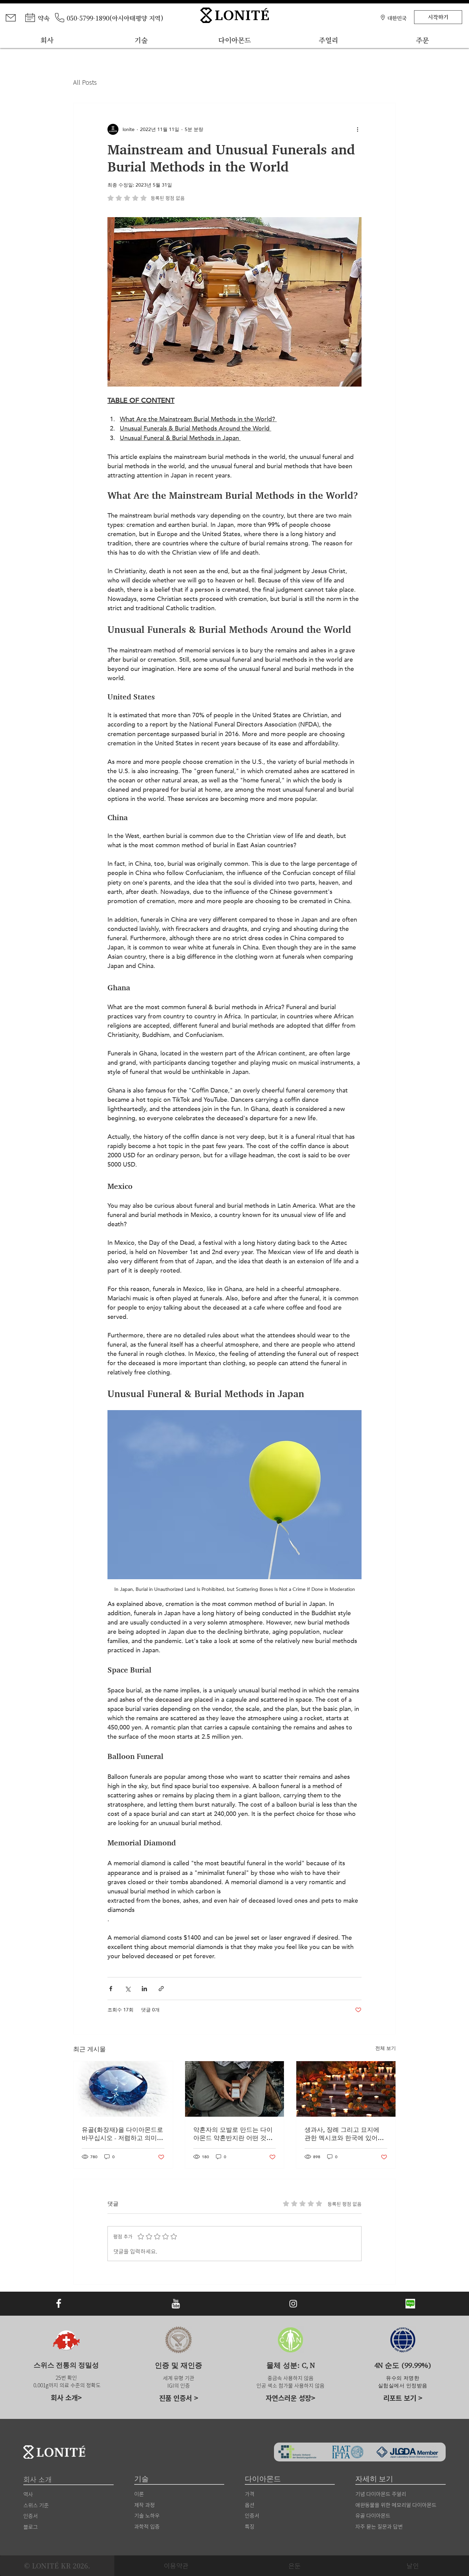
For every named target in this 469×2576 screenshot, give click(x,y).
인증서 (252, 2515)
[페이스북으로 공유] (111, 1989)
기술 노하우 (147, 2515)
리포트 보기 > (403, 2398)
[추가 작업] (357, 129)
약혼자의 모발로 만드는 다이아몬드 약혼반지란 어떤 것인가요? (233, 2134)
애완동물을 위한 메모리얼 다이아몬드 (396, 2505)
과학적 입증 (147, 2526)
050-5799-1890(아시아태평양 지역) (115, 18)
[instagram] (293, 2304)
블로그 (31, 2527)
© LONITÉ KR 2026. (57, 2566)
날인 (413, 2566)
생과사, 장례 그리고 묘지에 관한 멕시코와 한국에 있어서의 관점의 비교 (344, 2134)
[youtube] (176, 2304)
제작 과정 (145, 2505)
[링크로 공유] (161, 1989)
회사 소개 (64, 2397)
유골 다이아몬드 (373, 2515)
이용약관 (176, 2566)
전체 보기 (386, 2048)
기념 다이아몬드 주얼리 (381, 2494)
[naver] (410, 2304)
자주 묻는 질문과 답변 (379, 2526)
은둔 (295, 2566)
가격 (250, 2494)
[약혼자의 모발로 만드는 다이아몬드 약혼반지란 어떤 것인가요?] (235, 2089)
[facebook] (59, 2304)
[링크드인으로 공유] (144, 1989)
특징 (250, 2526)
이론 (139, 2494)
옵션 (250, 2505)
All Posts (85, 82)
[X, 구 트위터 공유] (128, 1989)
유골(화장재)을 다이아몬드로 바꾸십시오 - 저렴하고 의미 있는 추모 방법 (122, 2134)
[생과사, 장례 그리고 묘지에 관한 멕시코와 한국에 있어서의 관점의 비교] (346, 2089)
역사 (28, 2494)
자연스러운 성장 (288, 2398)
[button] (397, 17)
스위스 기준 (36, 2505)
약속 (44, 18)
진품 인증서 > (179, 2398)
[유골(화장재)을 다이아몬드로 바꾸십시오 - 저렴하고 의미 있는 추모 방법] (123, 2089)
